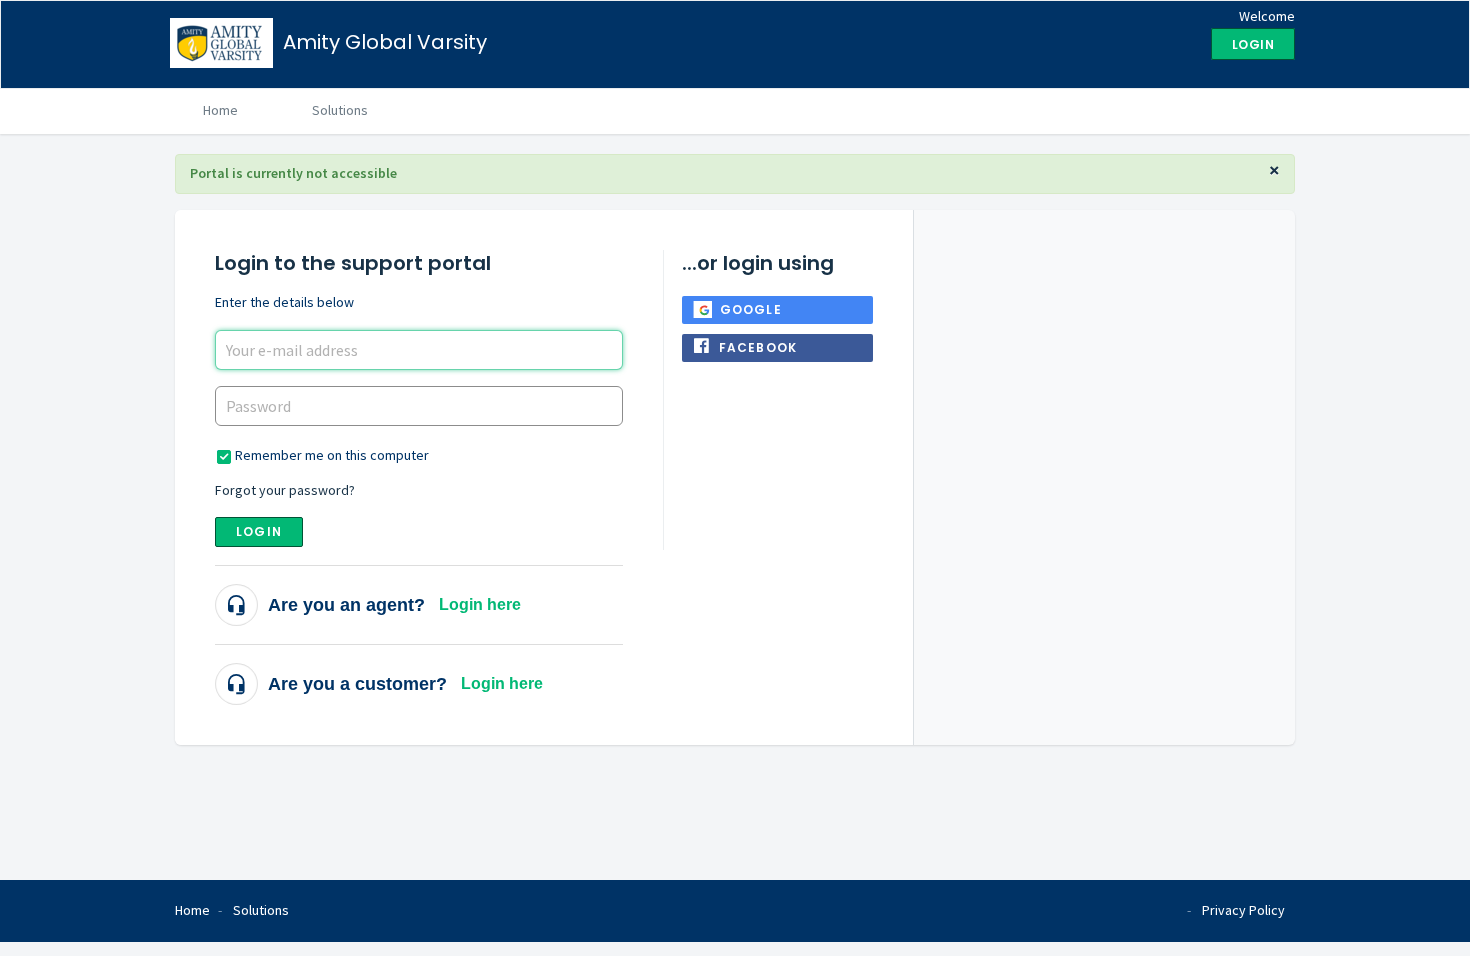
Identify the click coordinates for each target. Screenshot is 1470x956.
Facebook (758, 347)
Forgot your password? (285, 490)
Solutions (340, 110)
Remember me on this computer (332, 455)
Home (220, 110)
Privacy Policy (1243, 910)
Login (259, 531)
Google (751, 309)
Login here (480, 604)
